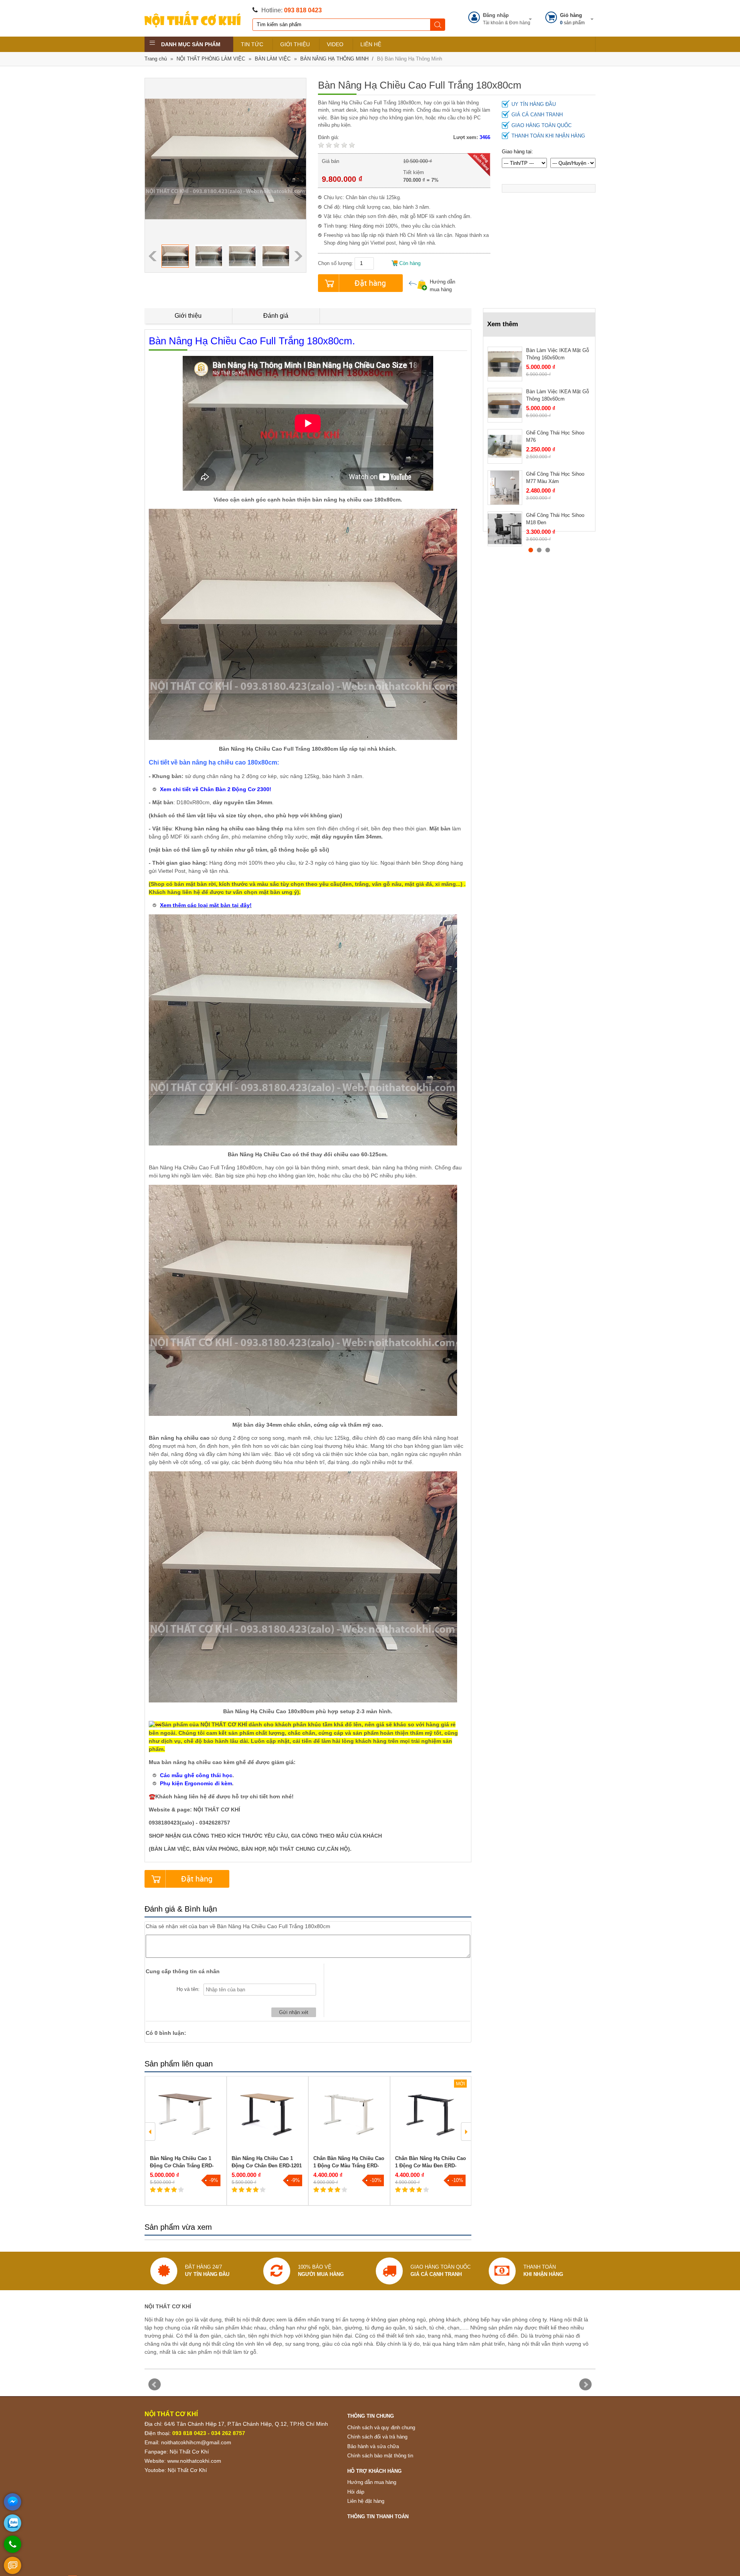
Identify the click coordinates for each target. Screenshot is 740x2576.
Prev (155, 2385)
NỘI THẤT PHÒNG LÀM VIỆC (211, 59)
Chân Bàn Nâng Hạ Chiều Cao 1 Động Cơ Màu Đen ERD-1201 (431, 2166)
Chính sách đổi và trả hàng (377, 2437)
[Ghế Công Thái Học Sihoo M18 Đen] (505, 529)
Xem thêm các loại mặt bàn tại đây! (206, 905)
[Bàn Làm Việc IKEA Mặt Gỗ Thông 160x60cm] (505, 364)
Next (585, 2385)
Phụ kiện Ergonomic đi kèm (196, 1783)
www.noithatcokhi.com (194, 2461)
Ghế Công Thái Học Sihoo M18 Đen (555, 519)
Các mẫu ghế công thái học (196, 1775)
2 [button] (539, 550)
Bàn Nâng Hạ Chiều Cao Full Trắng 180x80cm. (252, 341)
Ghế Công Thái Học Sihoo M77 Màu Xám (555, 478)
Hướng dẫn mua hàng (442, 286)
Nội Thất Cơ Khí (189, 2452)
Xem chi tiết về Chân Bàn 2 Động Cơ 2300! (216, 789)
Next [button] (298, 256)
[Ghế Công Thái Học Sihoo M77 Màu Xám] (505, 488)
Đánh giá (276, 316)
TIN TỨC (252, 44)
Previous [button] (153, 256)
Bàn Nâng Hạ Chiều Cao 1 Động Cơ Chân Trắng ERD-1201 (182, 2166)
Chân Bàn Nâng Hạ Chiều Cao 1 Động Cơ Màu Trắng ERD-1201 (349, 2166)
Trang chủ (156, 59)
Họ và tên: (188, 1989)
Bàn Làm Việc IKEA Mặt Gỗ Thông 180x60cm (558, 395)
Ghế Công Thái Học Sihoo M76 (555, 437)
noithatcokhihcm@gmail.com (196, 2442)
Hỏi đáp (356, 2492)
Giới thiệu (188, 316)
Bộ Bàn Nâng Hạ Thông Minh (410, 59)
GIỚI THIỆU (295, 44)
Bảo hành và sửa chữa (373, 2446)
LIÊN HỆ (371, 44)
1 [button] (531, 550)
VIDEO (335, 44)
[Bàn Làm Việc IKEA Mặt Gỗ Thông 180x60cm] (505, 405)
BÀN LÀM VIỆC (273, 59)
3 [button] (548, 550)
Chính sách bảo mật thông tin (380, 2456)
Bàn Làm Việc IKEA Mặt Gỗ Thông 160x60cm (558, 354)
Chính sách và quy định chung (381, 2428)
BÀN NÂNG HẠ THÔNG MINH (334, 59)
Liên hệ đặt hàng (366, 2501)
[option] (175, 256)
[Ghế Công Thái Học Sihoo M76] (505, 446)
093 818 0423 (303, 10)
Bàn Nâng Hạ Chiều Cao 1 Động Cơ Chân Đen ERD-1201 (267, 2162)
